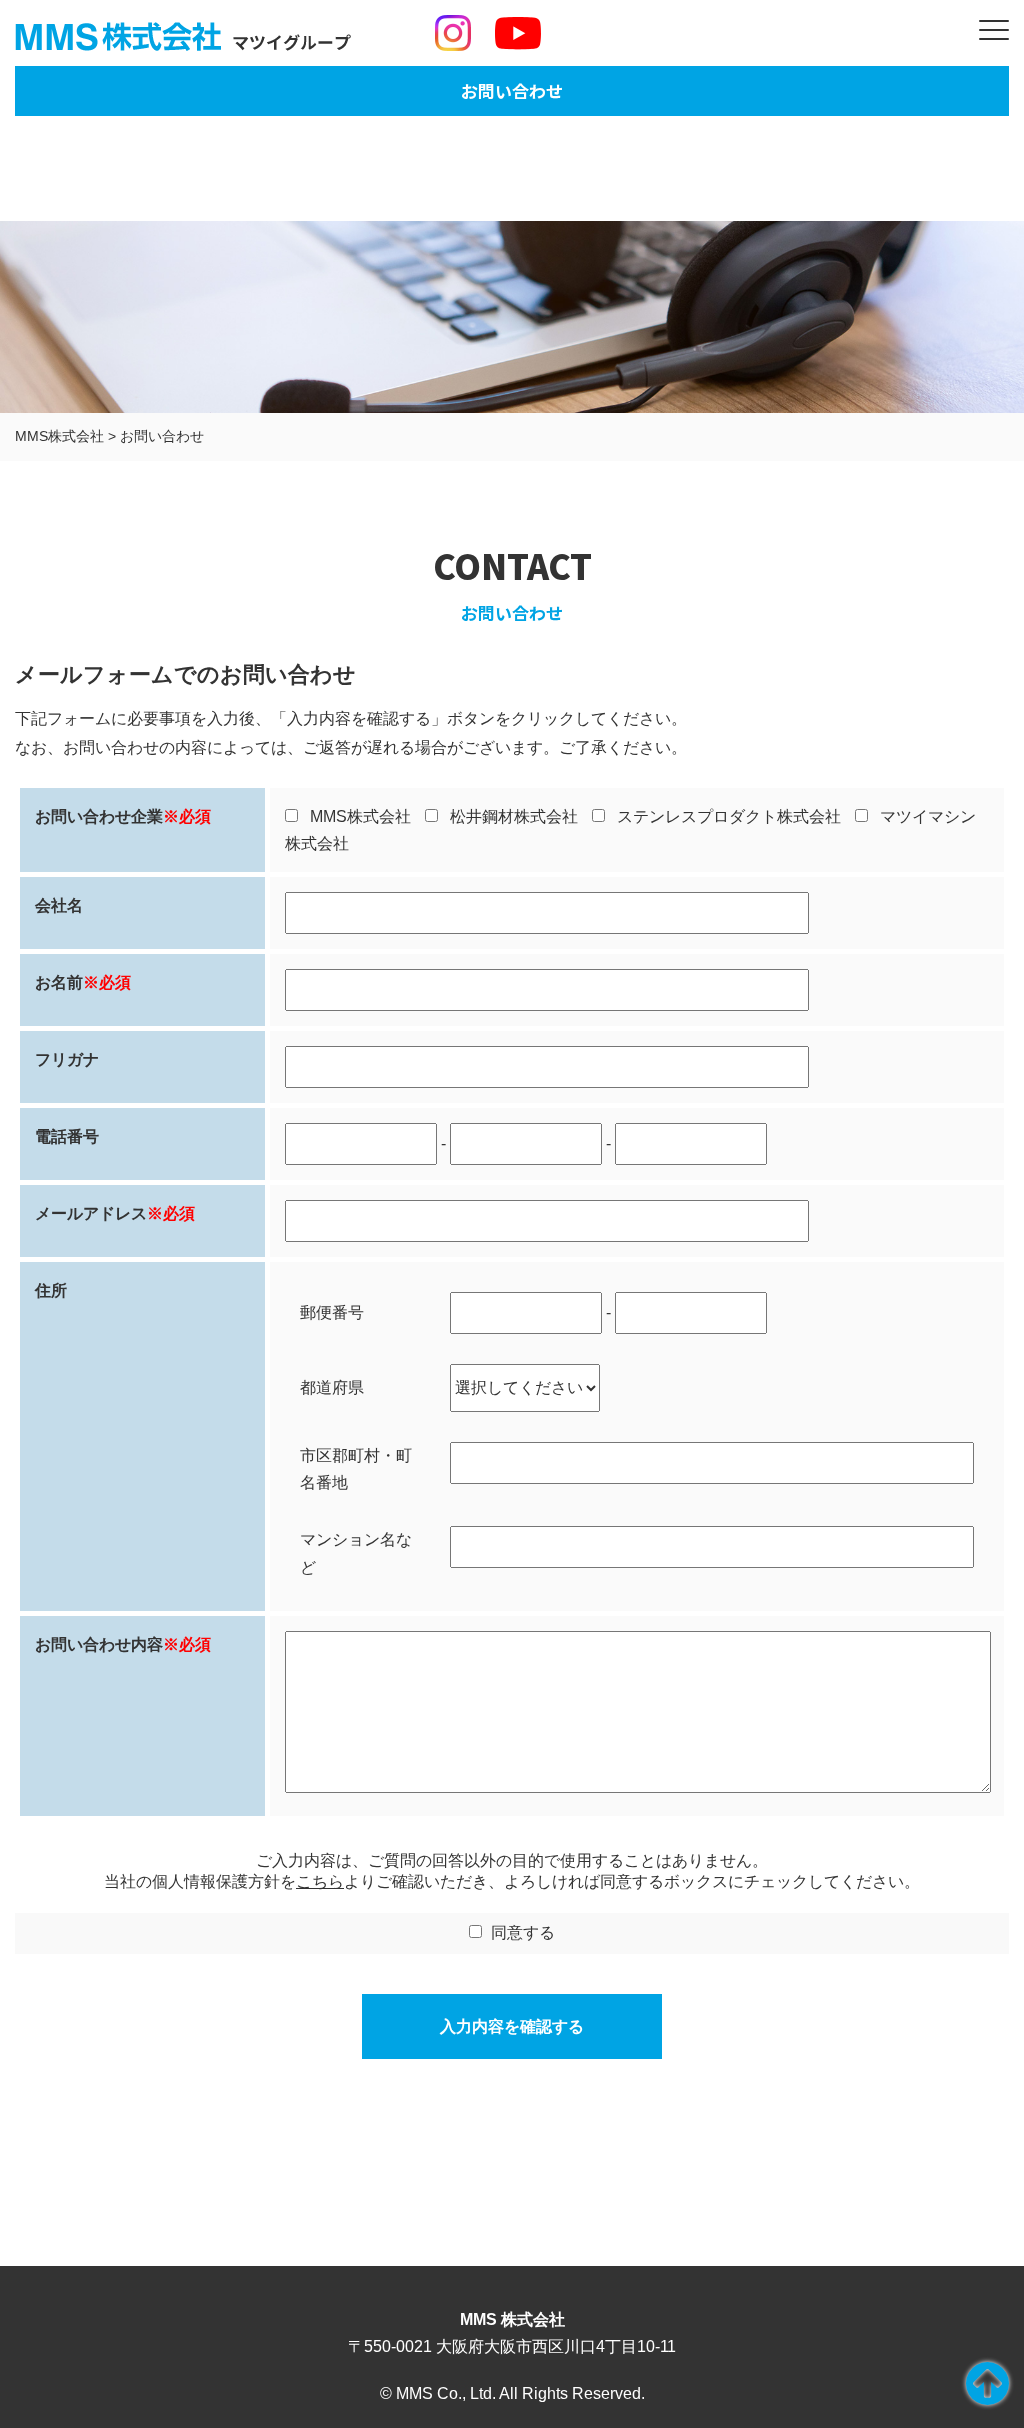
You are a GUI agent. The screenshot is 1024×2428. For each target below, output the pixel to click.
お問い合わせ (512, 90)
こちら (320, 1881)
